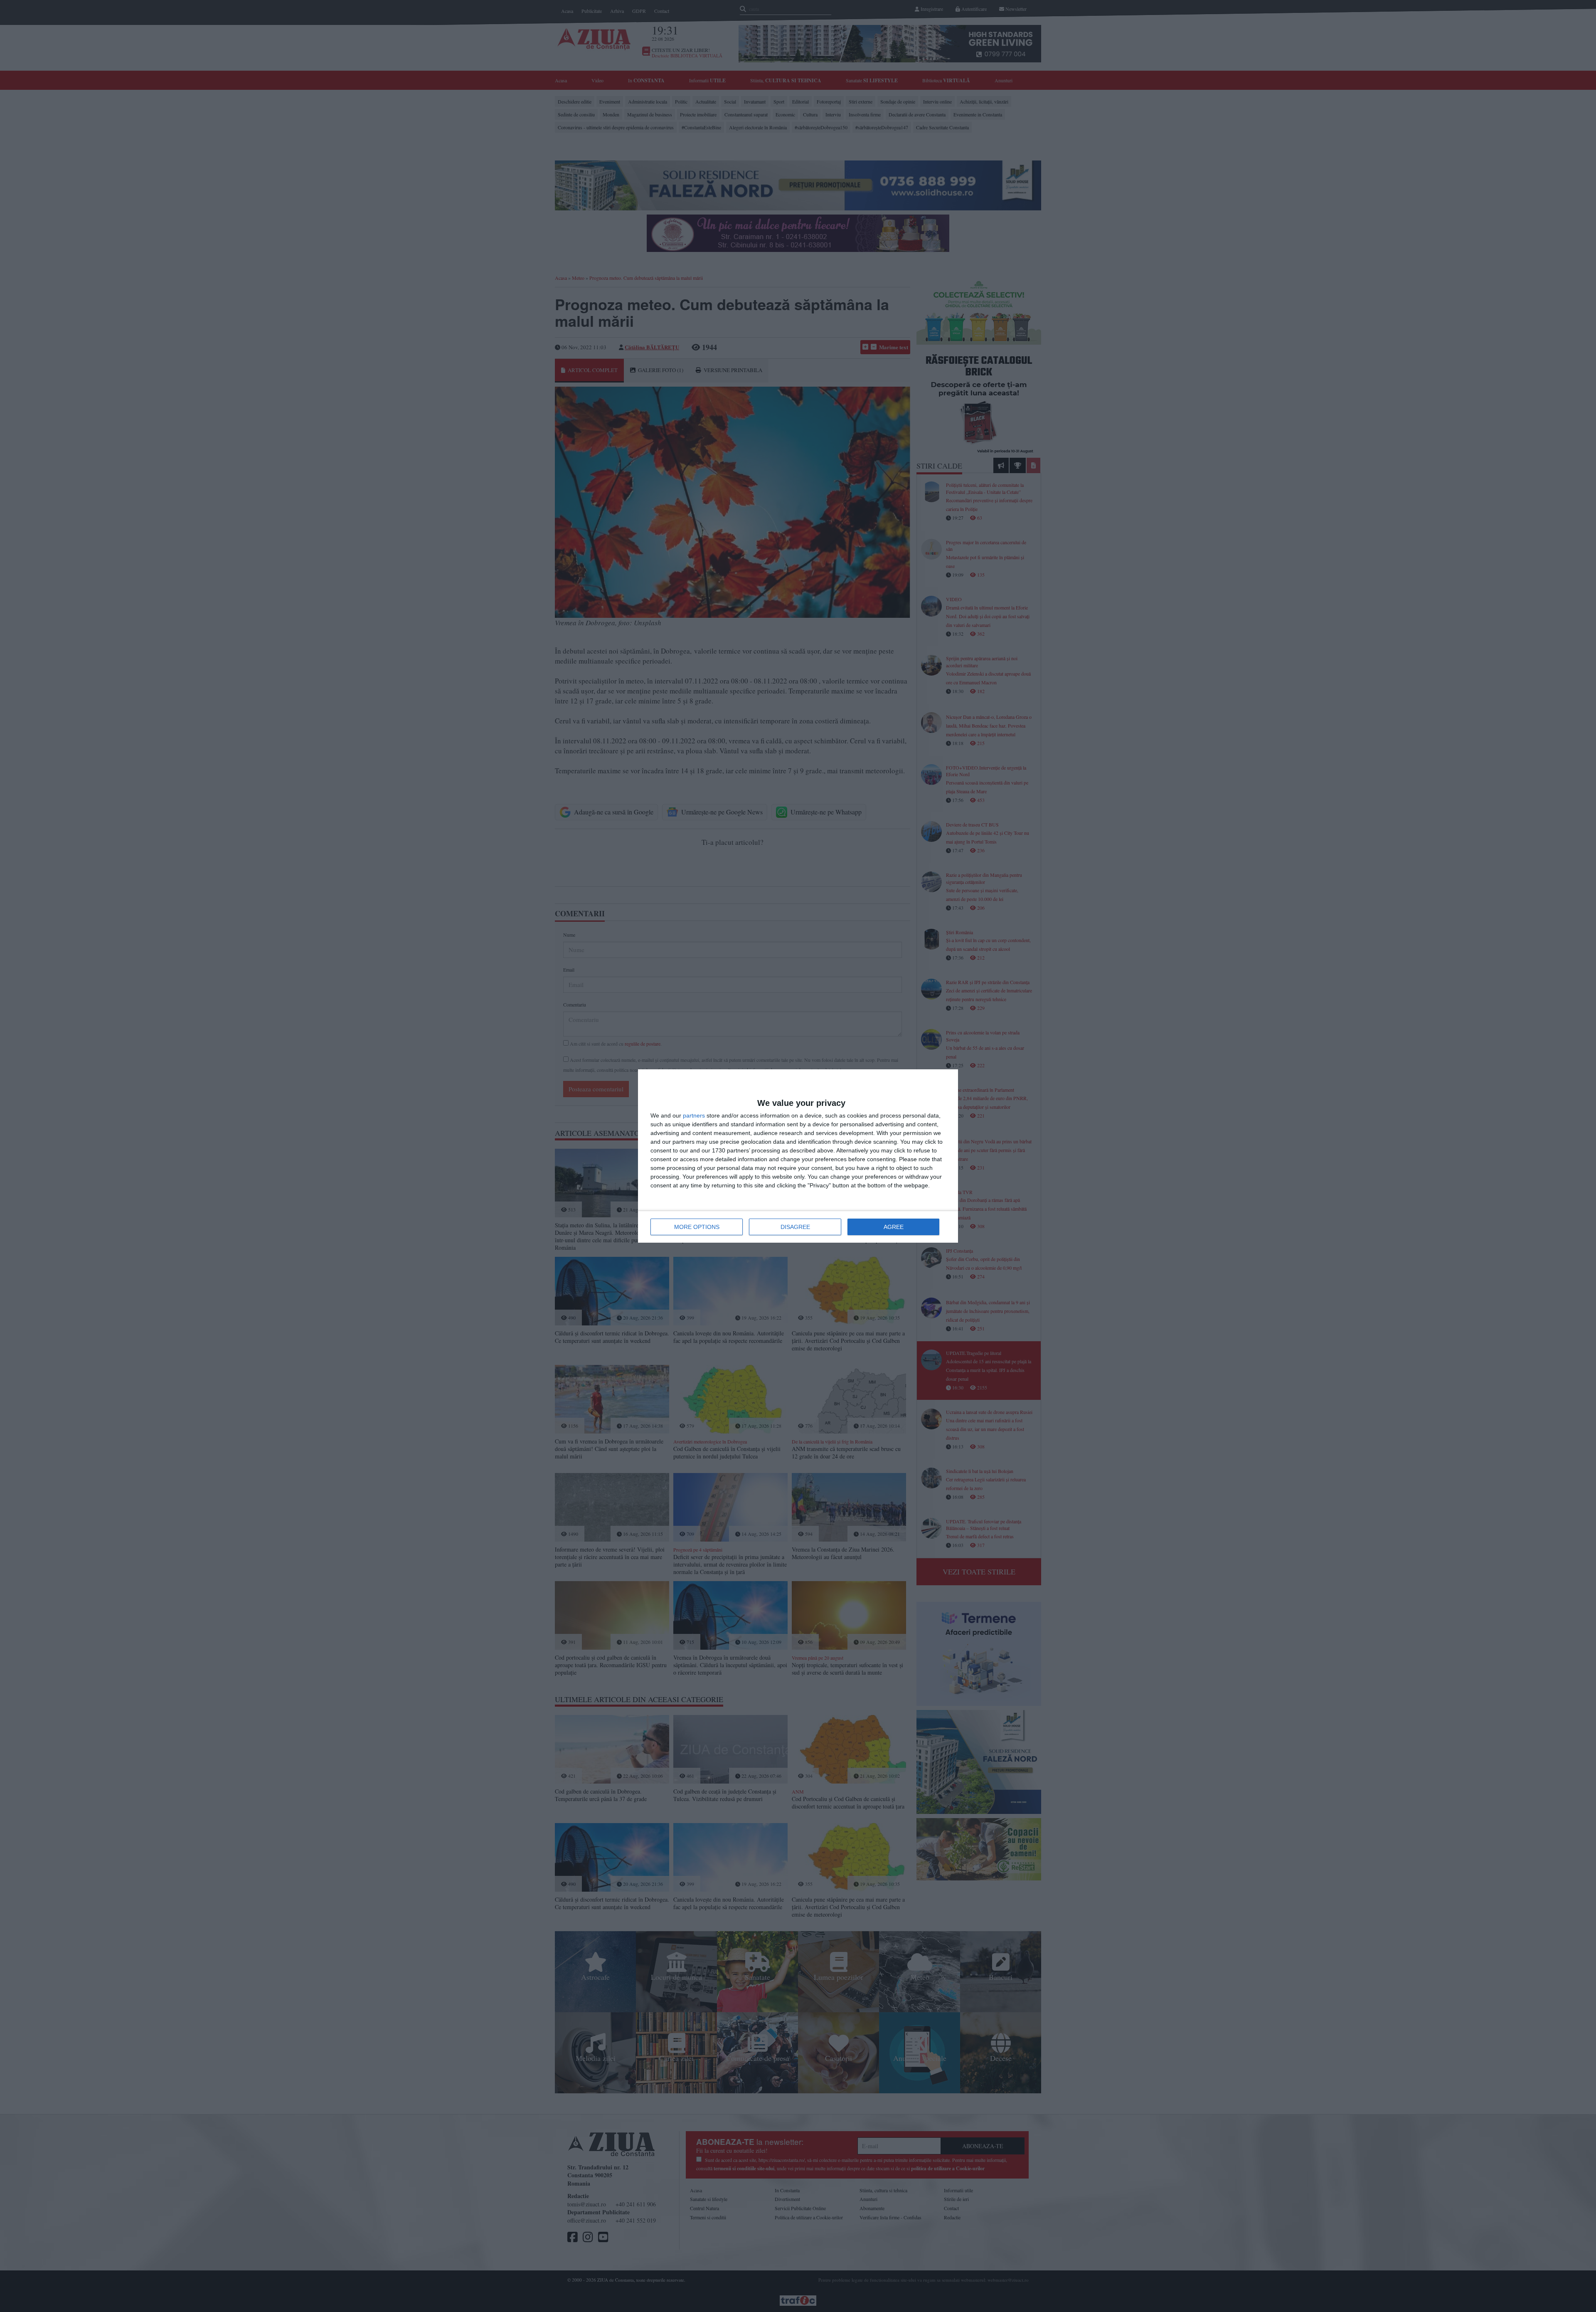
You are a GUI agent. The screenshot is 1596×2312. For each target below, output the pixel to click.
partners (694, 1115)
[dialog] (798, 1156)
